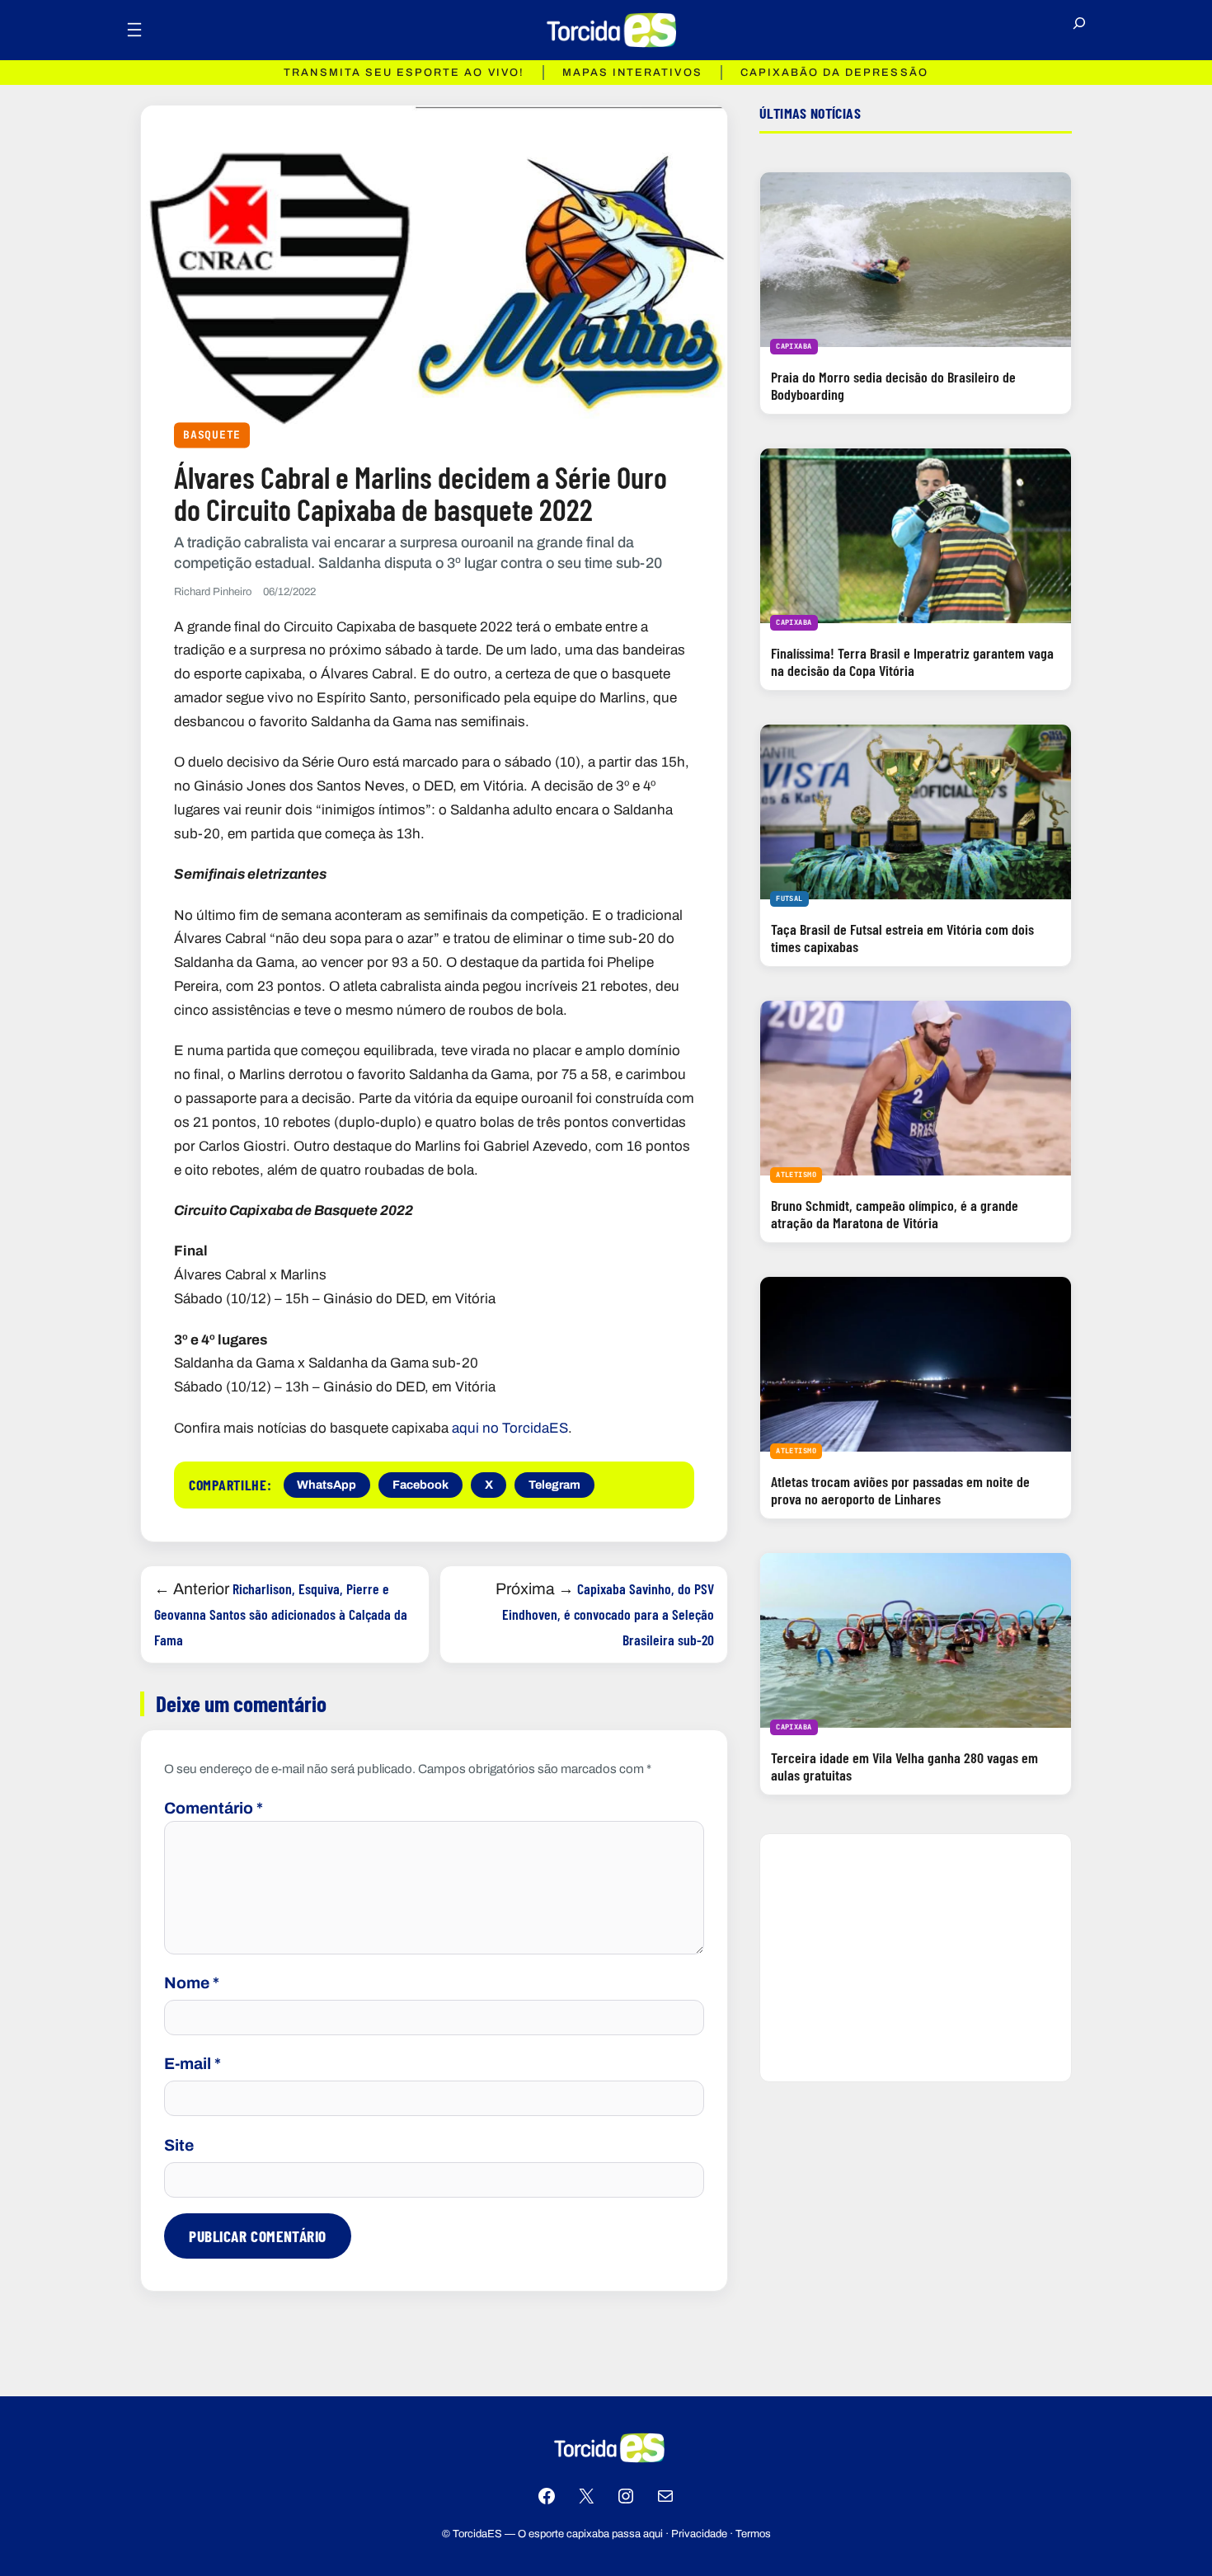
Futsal (789, 899)
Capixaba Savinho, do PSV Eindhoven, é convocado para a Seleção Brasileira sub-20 (608, 1614)
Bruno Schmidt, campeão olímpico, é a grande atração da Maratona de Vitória (895, 1214)
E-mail (193, 2064)
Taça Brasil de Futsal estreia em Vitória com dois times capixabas (902, 938)
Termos (753, 2534)
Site (179, 2145)
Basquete (212, 435)
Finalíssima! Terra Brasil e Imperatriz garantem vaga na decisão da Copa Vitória (912, 662)
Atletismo (796, 1175)
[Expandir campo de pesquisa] (1079, 30)
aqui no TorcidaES (510, 1428)
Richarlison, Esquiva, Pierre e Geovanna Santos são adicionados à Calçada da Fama (281, 1614)
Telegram (554, 1485)
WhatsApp (326, 1485)
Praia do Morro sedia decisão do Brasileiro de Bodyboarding (893, 385)
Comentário (214, 1808)
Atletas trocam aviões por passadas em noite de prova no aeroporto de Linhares (900, 1490)
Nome (192, 1983)
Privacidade (699, 2534)
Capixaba (794, 346)
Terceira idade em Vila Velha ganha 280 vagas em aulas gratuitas (904, 1766)
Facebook (420, 1485)
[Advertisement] (916, 1958)
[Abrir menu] (134, 30)
